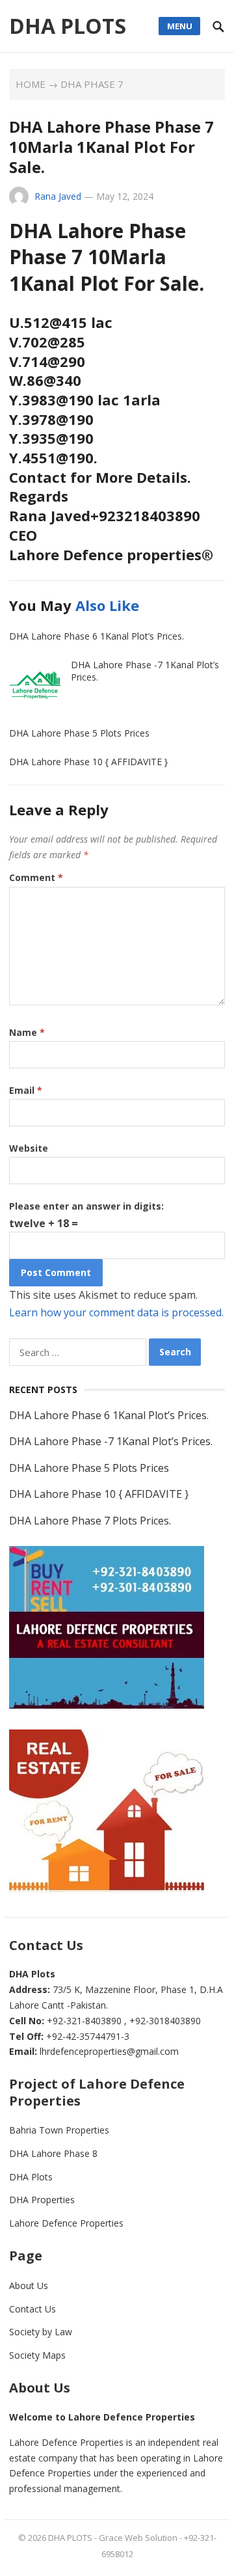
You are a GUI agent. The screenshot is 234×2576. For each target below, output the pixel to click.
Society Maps (37, 2355)
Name (27, 1032)
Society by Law (41, 2332)
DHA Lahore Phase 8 (53, 2153)
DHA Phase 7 (92, 84)
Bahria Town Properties (59, 2130)
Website (29, 1148)
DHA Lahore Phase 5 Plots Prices (79, 733)
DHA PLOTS (68, 26)
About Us (29, 2285)
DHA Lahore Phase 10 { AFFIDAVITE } (88, 762)
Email (26, 1090)
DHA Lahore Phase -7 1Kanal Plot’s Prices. (145, 671)
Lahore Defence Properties (66, 2223)
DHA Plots (31, 2177)
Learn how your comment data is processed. (116, 1312)
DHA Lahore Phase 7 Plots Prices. (90, 1521)
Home (31, 84)
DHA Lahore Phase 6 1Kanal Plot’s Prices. (97, 636)
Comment (36, 877)
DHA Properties (42, 2200)
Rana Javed (58, 196)
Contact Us (32, 2309)
